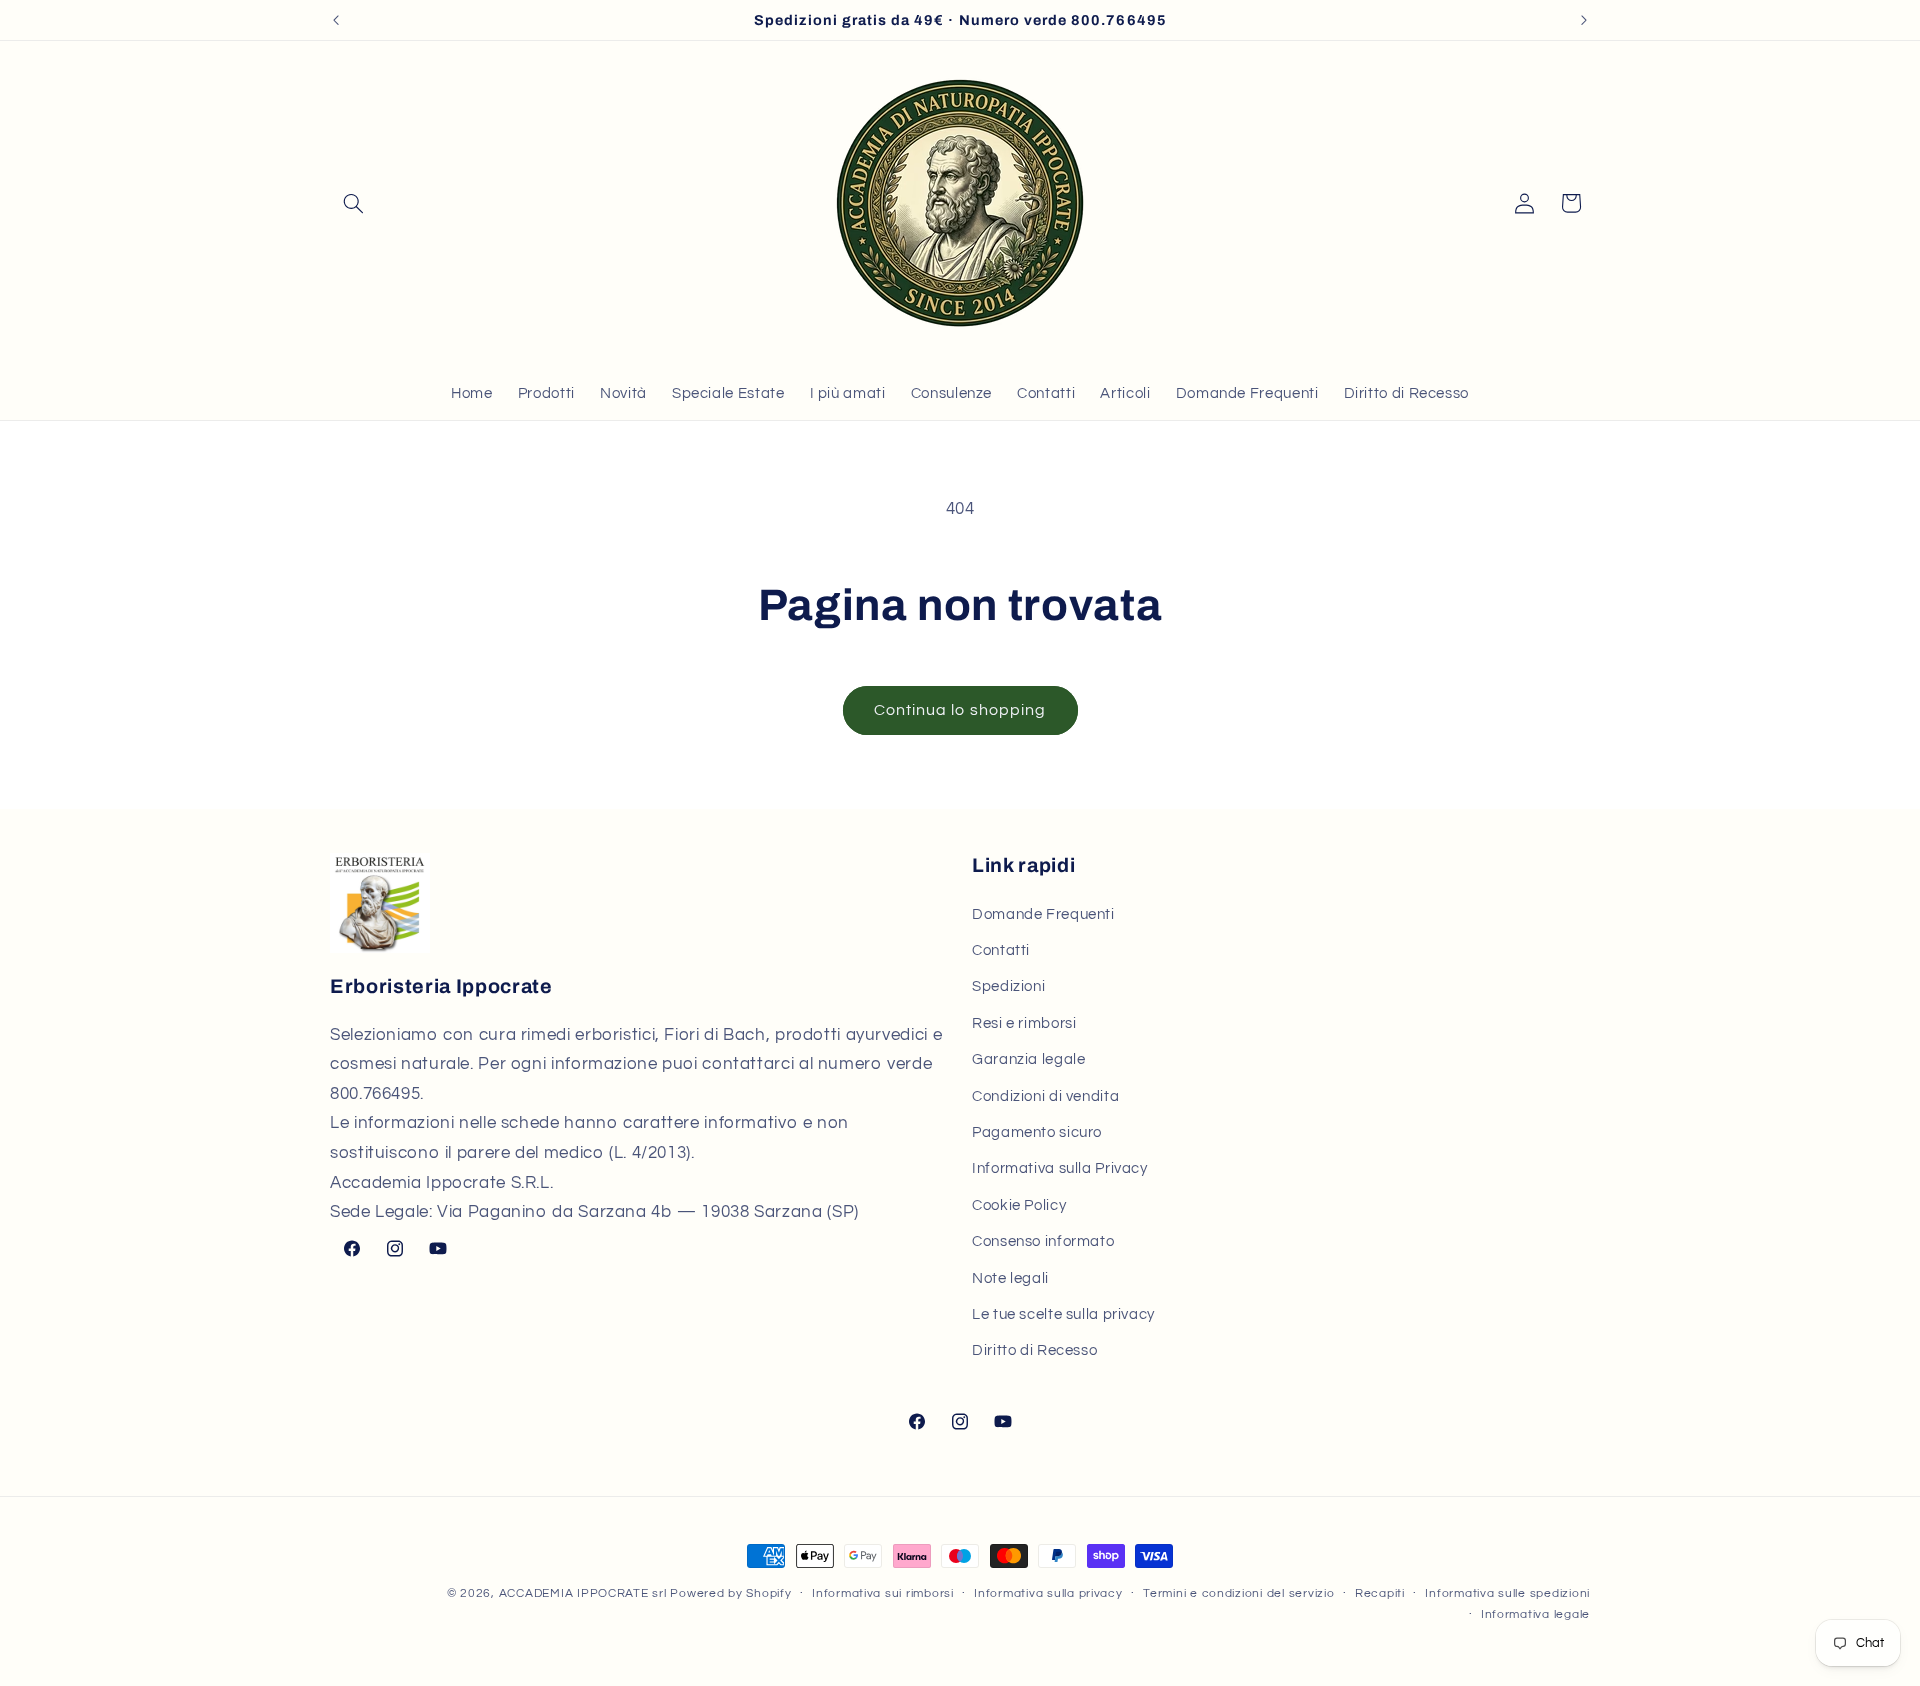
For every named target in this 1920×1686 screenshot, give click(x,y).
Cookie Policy (1019, 1204)
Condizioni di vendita (1045, 1095)
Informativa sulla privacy (1048, 1594)
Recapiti (1380, 1594)
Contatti (1001, 950)
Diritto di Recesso (1034, 1350)
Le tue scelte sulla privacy (1063, 1313)
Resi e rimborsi (1024, 1022)
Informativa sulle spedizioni (1507, 1594)
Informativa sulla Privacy (1060, 1168)
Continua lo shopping (960, 710)
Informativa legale (1535, 1615)
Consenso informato (1043, 1241)
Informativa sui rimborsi (883, 1594)
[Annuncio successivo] (1584, 20)
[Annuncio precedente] (336, 20)
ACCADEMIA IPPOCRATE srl (583, 1593)
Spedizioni (1008, 986)
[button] (353, 203)
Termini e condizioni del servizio (1238, 1594)
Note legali (1010, 1277)
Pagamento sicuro (1037, 1131)
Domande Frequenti (1043, 913)
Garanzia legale (1028, 1059)
